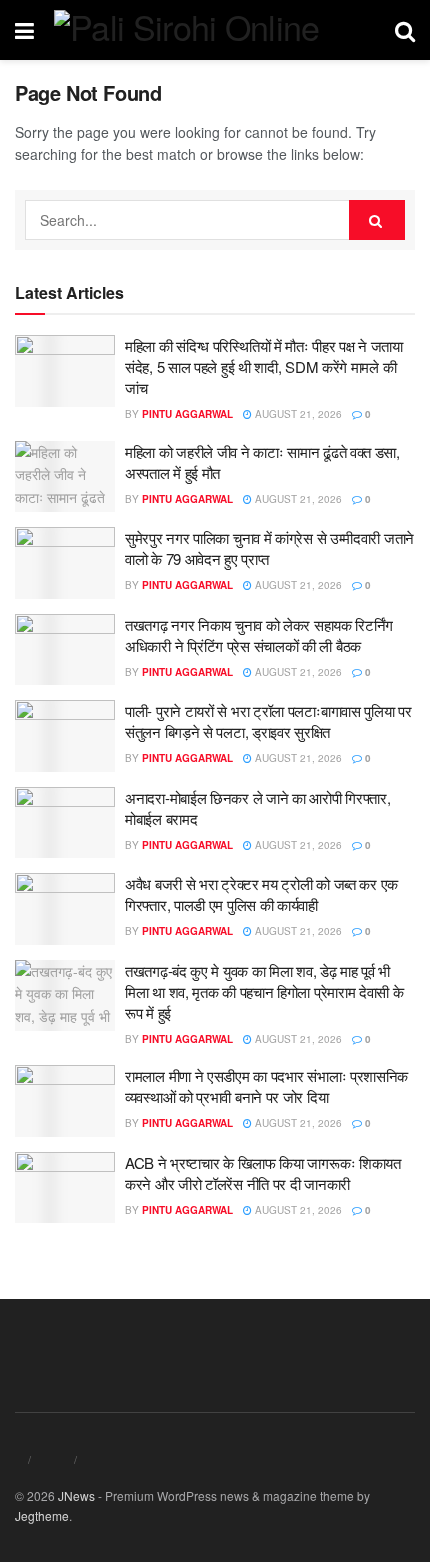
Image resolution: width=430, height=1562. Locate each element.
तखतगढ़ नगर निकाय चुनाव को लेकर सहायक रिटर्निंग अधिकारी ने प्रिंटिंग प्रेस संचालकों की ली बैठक (259, 635)
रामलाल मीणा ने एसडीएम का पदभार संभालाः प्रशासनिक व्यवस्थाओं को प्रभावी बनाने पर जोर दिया (266, 1086)
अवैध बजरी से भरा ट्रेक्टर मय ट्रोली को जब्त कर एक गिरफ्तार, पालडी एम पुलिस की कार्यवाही (261, 894)
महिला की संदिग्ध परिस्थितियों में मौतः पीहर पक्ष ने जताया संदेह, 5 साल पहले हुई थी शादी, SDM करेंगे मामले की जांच (264, 366)
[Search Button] (377, 220)
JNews (76, 1495)
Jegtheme (42, 1515)
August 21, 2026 (297, 414)
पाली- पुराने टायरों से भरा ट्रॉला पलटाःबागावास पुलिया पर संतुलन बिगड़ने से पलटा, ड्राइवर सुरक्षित (268, 721)
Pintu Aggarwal (187, 414)
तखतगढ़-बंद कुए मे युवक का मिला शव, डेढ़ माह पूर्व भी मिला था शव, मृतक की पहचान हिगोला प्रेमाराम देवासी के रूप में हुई (264, 991)
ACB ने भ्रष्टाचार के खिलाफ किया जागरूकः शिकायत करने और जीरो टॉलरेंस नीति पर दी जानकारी (263, 1173)
